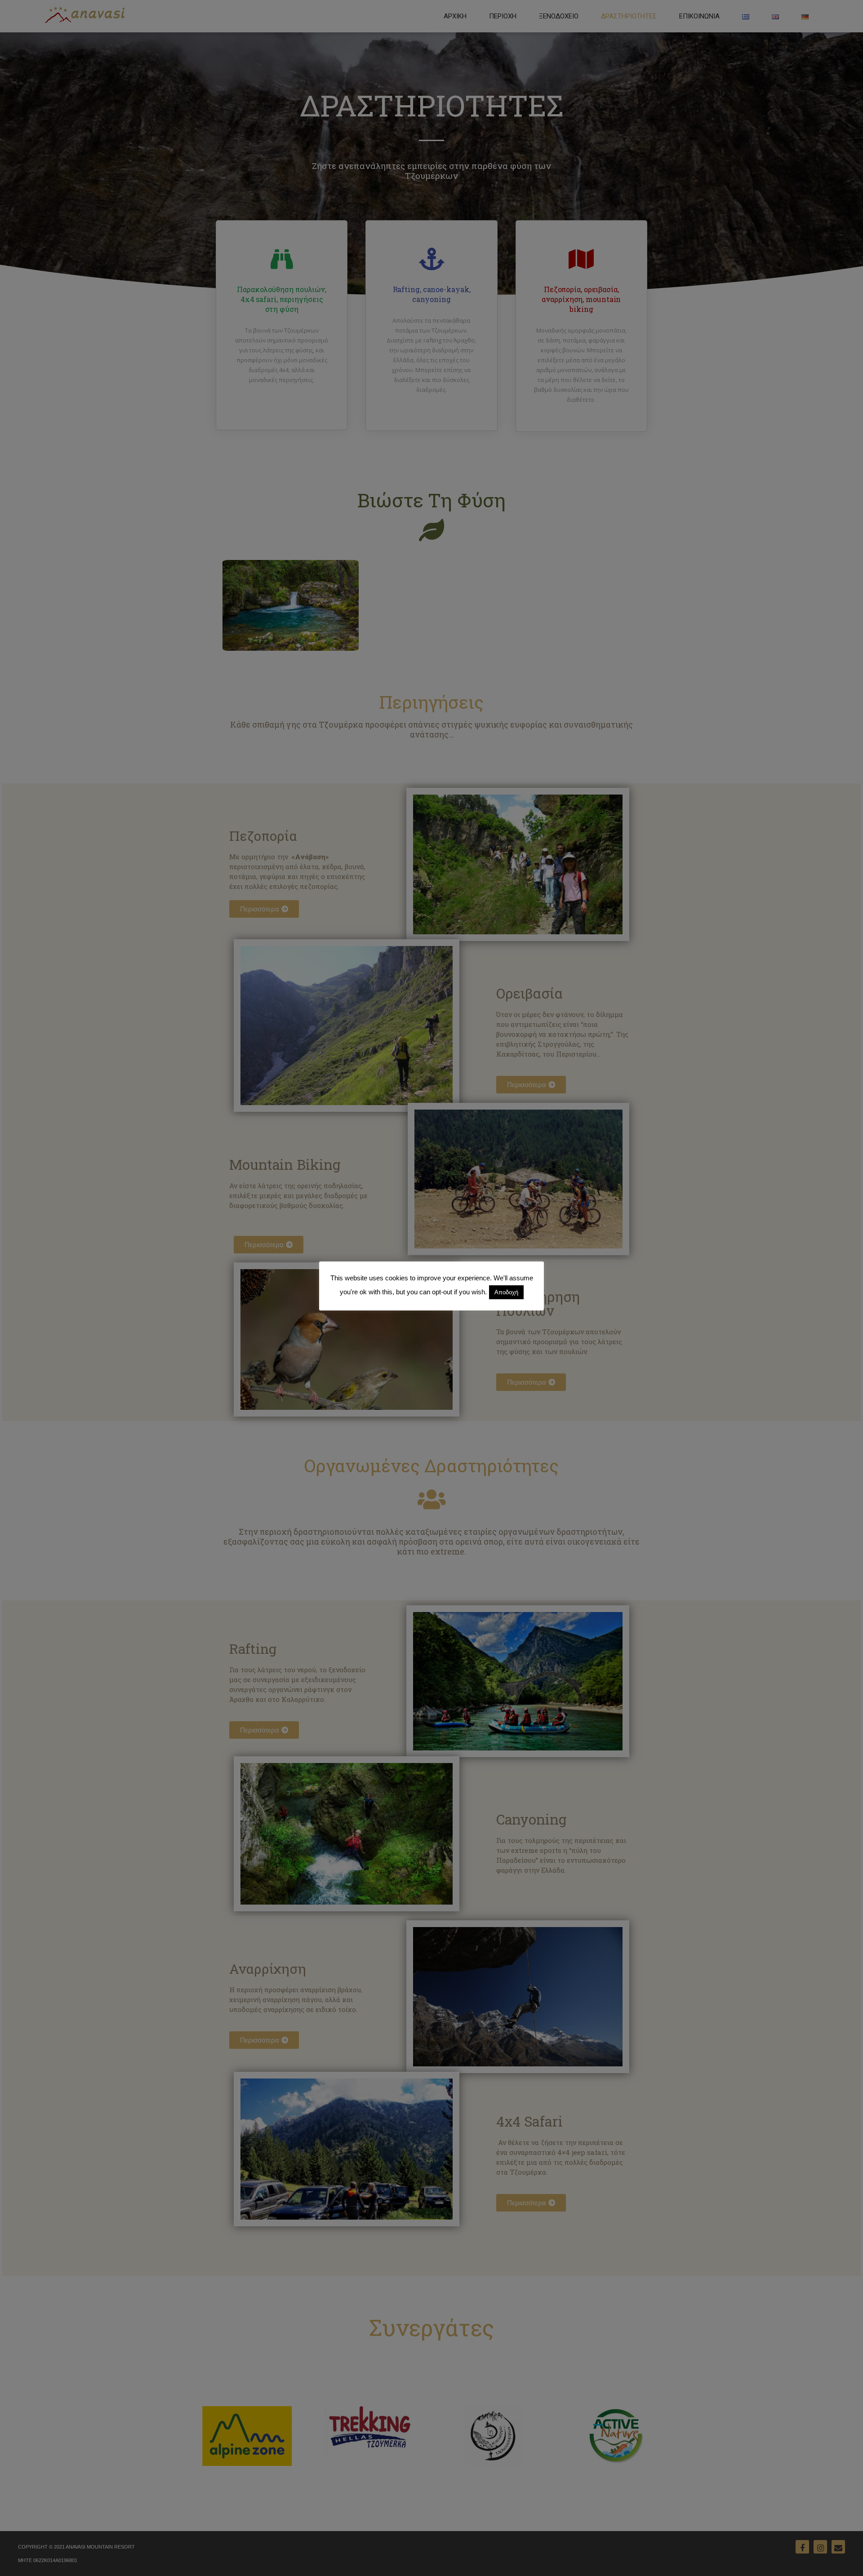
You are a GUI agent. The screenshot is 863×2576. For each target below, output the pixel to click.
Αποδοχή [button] (506, 1292)
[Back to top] (844, 2557)
